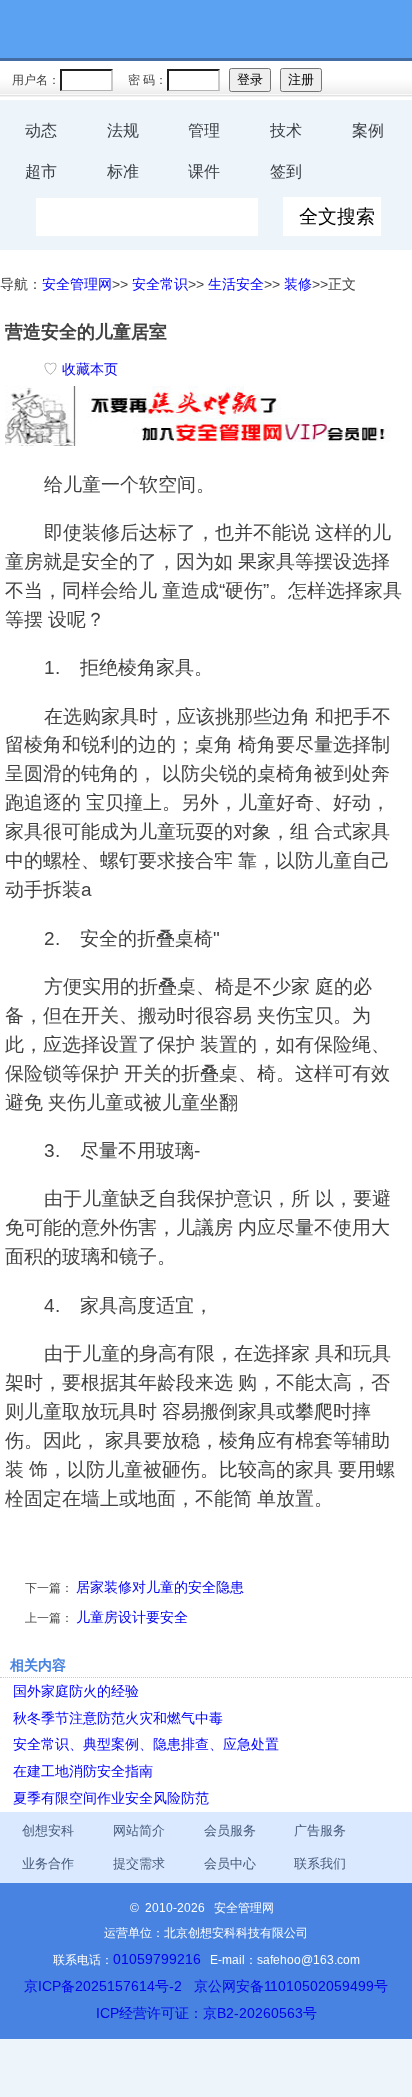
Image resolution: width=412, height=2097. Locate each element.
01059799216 (157, 1959)
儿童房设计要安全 (132, 1617)
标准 (123, 171)
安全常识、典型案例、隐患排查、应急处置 (146, 1744)
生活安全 (236, 284)
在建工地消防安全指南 (83, 1771)
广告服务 (320, 1830)
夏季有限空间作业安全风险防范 (111, 1798)
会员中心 (230, 1863)
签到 (286, 171)
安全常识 (160, 284)
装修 (298, 284)
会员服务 (230, 1830)
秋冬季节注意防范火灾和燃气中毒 (118, 1718)
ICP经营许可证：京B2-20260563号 (206, 2013)
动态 (41, 130)
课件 (204, 171)
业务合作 (48, 1863)
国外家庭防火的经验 (76, 1691)
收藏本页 (90, 369)
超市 (41, 171)
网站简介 (139, 1830)
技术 (286, 130)
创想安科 (48, 1830)
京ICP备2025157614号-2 (103, 1986)
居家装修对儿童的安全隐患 (160, 1587)
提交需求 (139, 1863)
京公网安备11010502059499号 (291, 1986)
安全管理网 (77, 284)
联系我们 (320, 1863)
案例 (368, 130)
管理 (204, 130)
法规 (123, 130)
